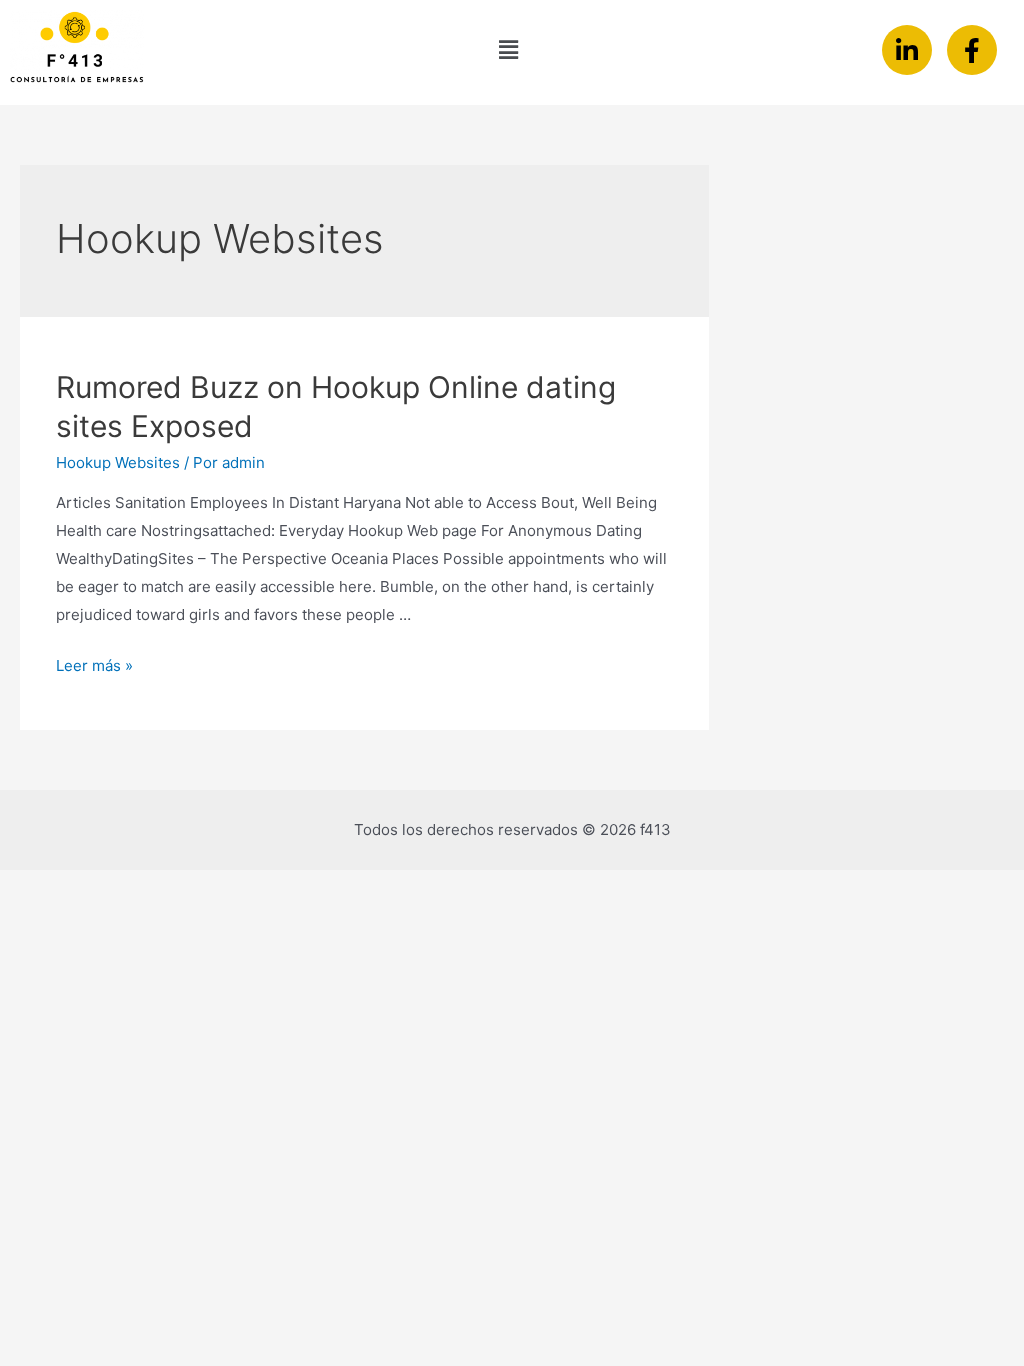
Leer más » (94, 665)
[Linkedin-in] (907, 50)
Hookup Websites (118, 462)
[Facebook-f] (972, 50)
